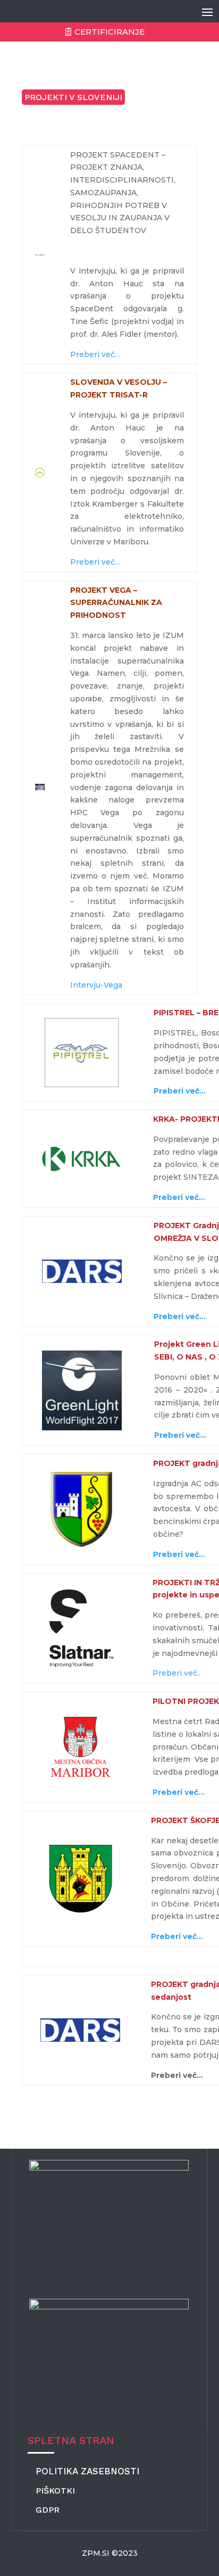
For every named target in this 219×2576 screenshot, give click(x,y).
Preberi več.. (176, 1673)
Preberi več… (95, 354)
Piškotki (55, 2491)
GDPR (48, 2510)
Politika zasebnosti (87, 2471)
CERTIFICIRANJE (109, 32)
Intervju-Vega (96, 985)
